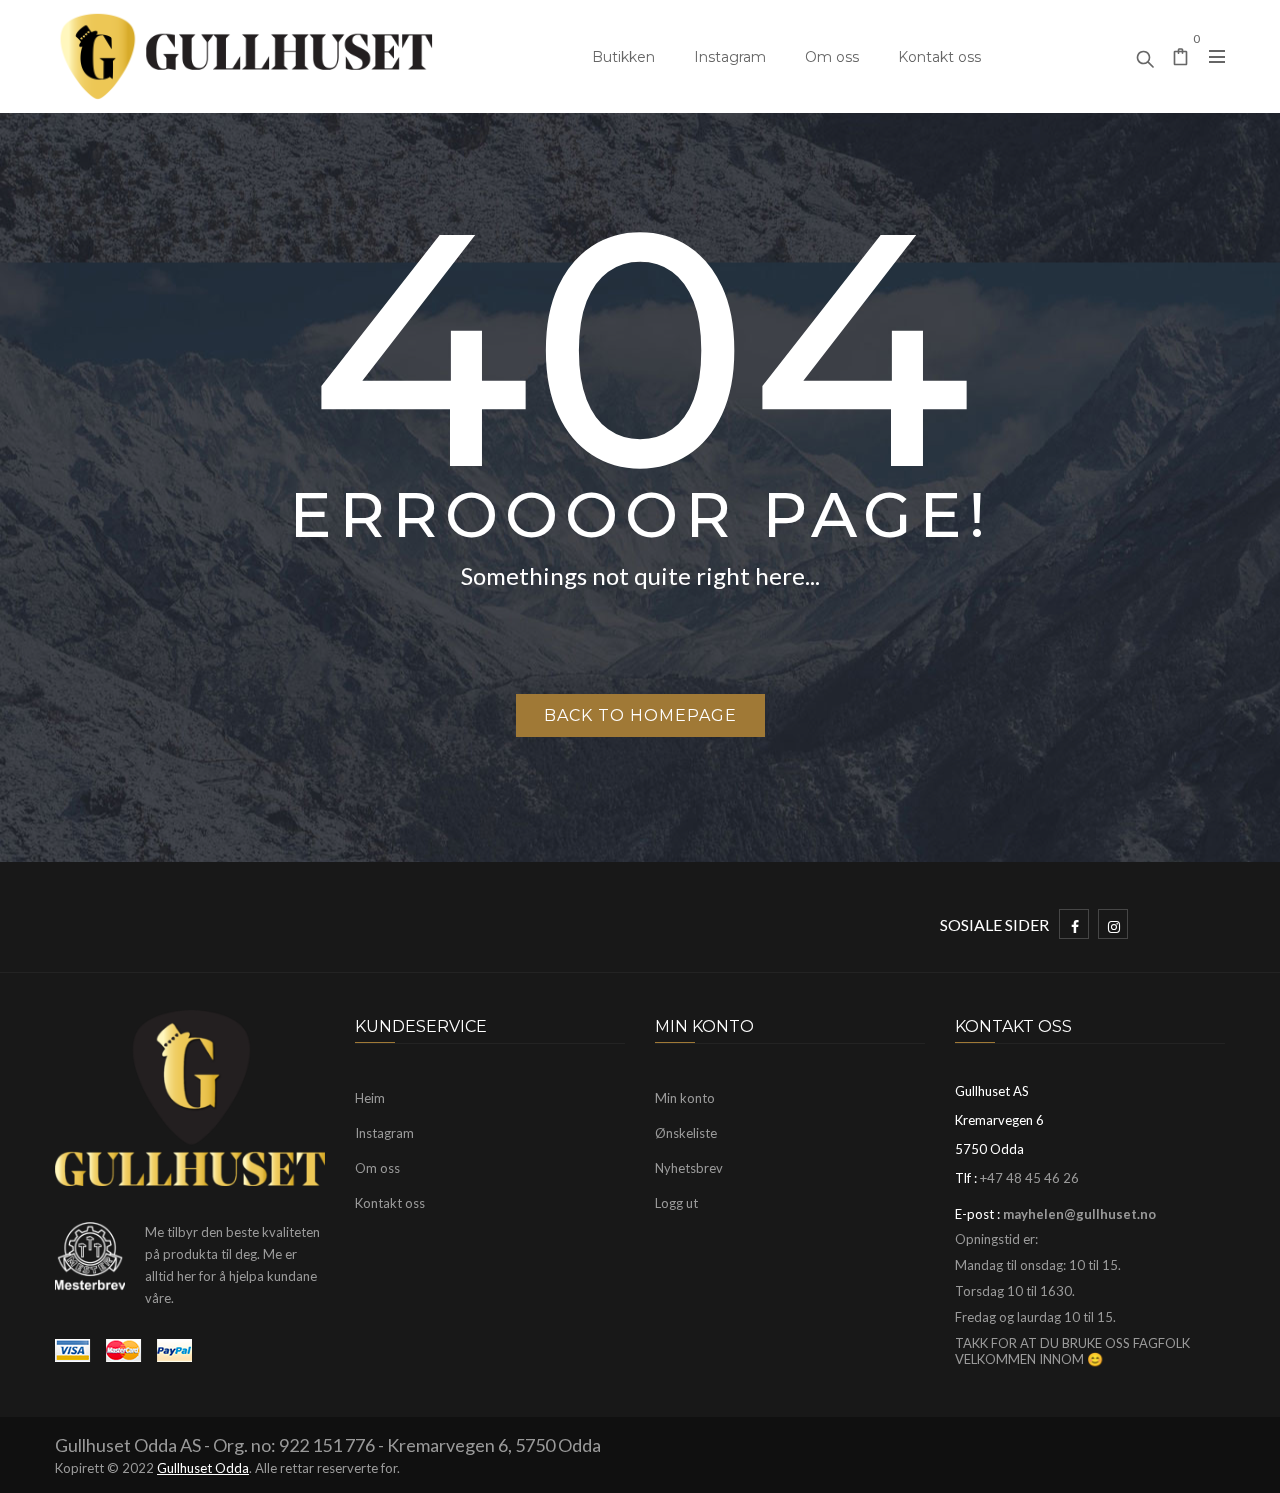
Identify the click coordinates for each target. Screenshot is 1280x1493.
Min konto (685, 1098)
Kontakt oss (939, 57)
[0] (1181, 58)
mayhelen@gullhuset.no (1079, 1214)
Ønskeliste (686, 1133)
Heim (370, 1098)
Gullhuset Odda (203, 1468)
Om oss (832, 57)
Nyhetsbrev (689, 1168)
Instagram (730, 57)
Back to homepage (640, 715)
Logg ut (676, 1203)
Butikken (623, 57)
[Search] (1145, 54)
